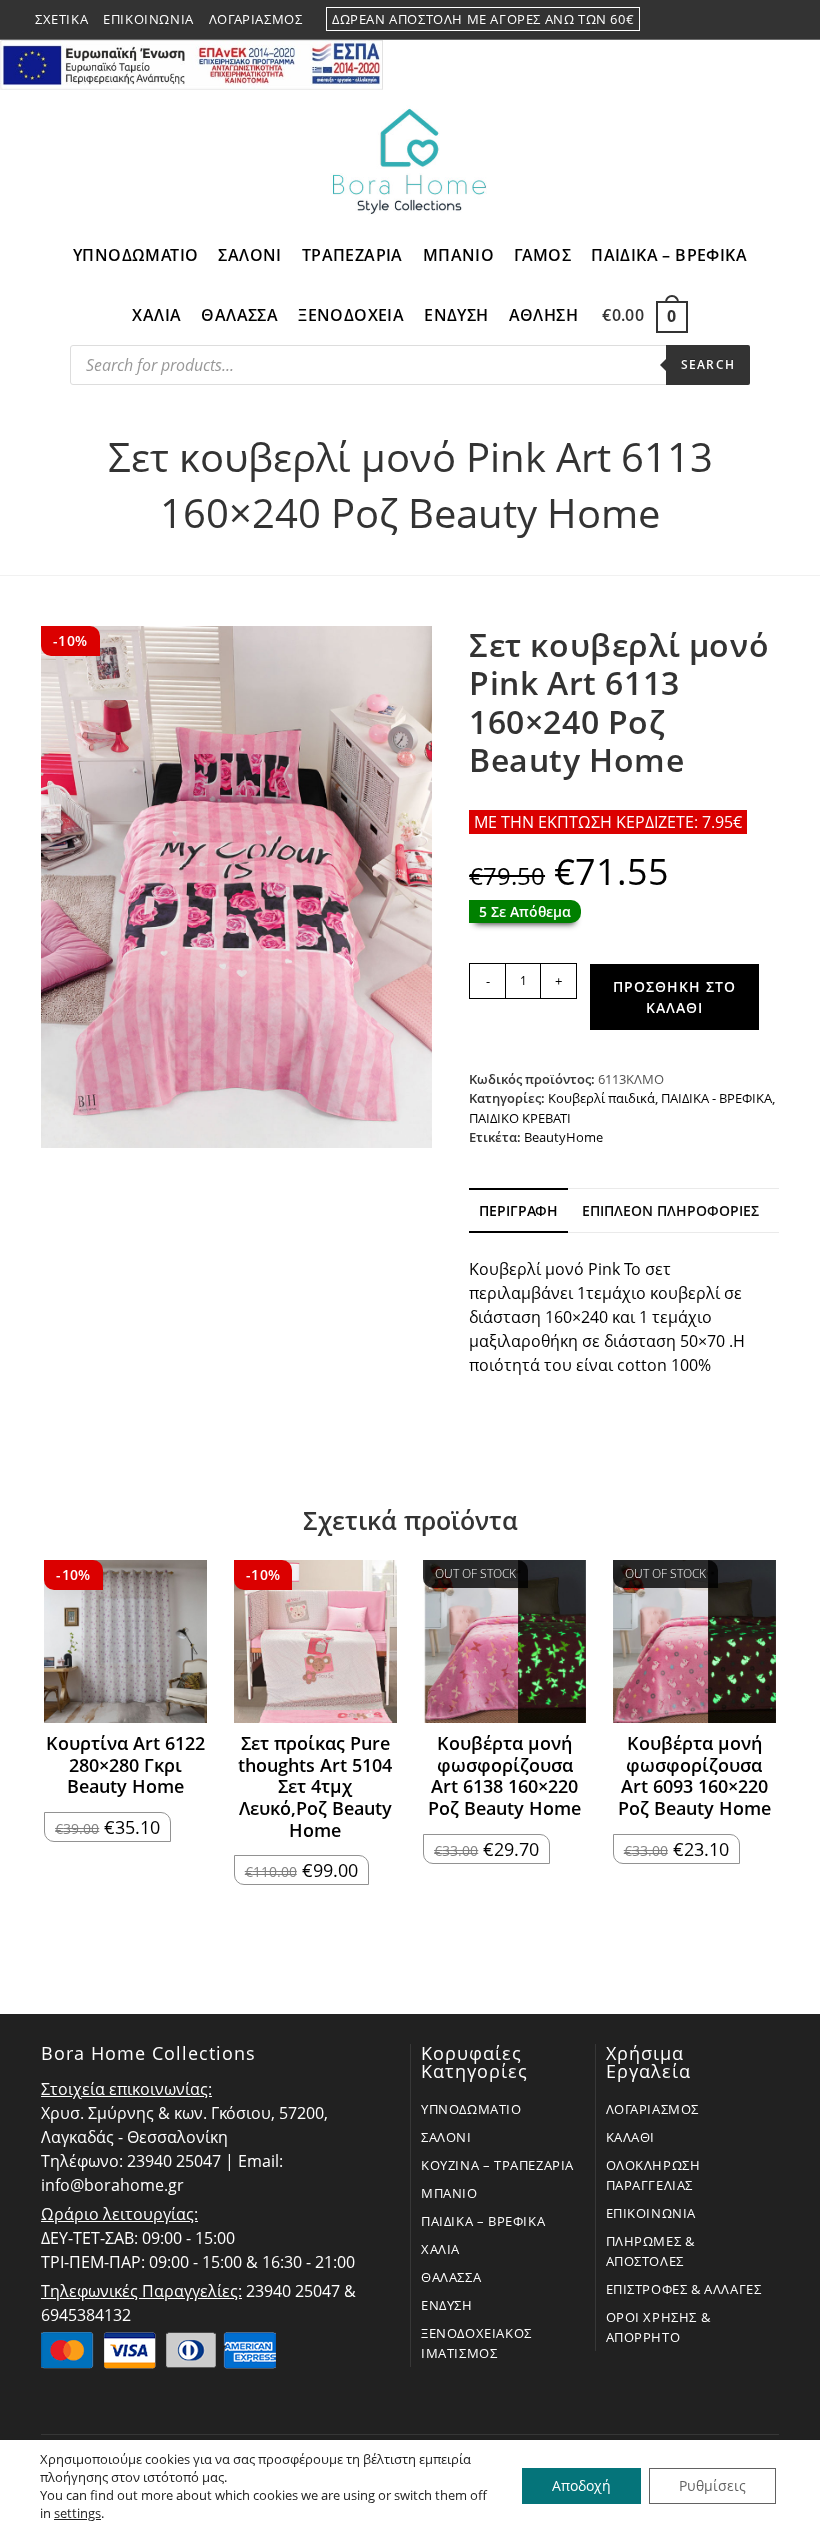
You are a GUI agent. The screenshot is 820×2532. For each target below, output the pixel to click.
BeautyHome (563, 1137)
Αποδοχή (581, 2485)
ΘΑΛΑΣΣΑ (451, 2277)
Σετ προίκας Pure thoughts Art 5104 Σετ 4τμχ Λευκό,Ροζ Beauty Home (315, 1787)
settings (77, 2513)
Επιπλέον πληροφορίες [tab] (670, 1210)
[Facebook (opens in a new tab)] (731, 20)
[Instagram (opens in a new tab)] (755, 20)
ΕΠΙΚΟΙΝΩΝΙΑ (651, 2213)
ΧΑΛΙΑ (440, 2249)
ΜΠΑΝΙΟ (449, 2193)
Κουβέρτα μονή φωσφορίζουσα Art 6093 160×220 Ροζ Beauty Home (694, 1776)
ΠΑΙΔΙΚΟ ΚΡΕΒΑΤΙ (520, 1118)
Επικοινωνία (148, 19)
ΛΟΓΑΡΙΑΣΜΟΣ (653, 2109)
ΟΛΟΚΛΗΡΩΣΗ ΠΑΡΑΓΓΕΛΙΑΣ (653, 2175)
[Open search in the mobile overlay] (410, 370)
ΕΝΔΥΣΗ (447, 2305)
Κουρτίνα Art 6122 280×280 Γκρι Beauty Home (125, 1765)
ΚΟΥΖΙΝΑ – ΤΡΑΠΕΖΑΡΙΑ (497, 2165)
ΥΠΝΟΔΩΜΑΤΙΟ (471, 2109)
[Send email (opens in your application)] (776, 20)
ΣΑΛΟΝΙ (446, 2137)
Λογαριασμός (256, 19)
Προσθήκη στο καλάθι (674, 997)
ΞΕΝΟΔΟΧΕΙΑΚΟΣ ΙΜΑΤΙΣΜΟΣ (476, 2343)
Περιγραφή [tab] (518, 1210)
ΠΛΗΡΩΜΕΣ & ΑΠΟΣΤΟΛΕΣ (650, 2251)
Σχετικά (61, 19)
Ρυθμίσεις (712, 2485)
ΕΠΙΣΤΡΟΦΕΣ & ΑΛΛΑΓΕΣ (684, 2289)
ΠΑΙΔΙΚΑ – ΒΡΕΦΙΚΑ (483, 2221)
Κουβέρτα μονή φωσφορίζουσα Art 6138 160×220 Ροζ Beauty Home (504, 1776)
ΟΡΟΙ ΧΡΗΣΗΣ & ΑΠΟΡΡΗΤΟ (658, 2327)
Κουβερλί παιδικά (601, 1098)
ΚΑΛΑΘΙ (631, 2137)
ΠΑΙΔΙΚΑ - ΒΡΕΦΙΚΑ (716, 1098)
